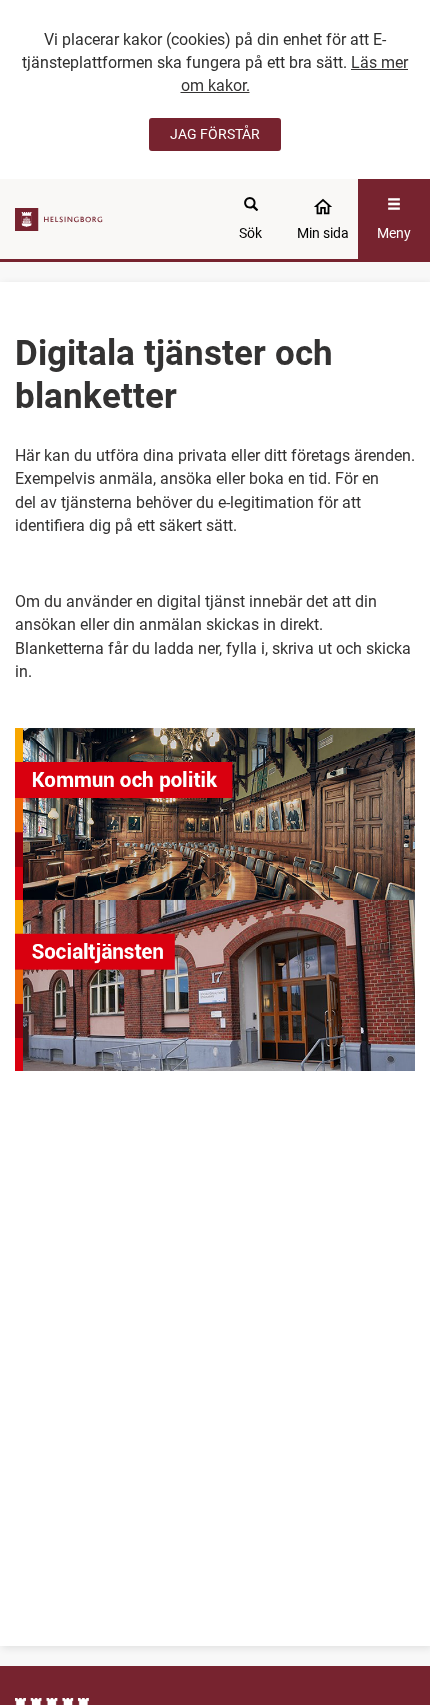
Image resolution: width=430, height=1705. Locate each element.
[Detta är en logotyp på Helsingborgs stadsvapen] (61, 218)
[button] (215, 814)
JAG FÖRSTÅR (215, 134)
